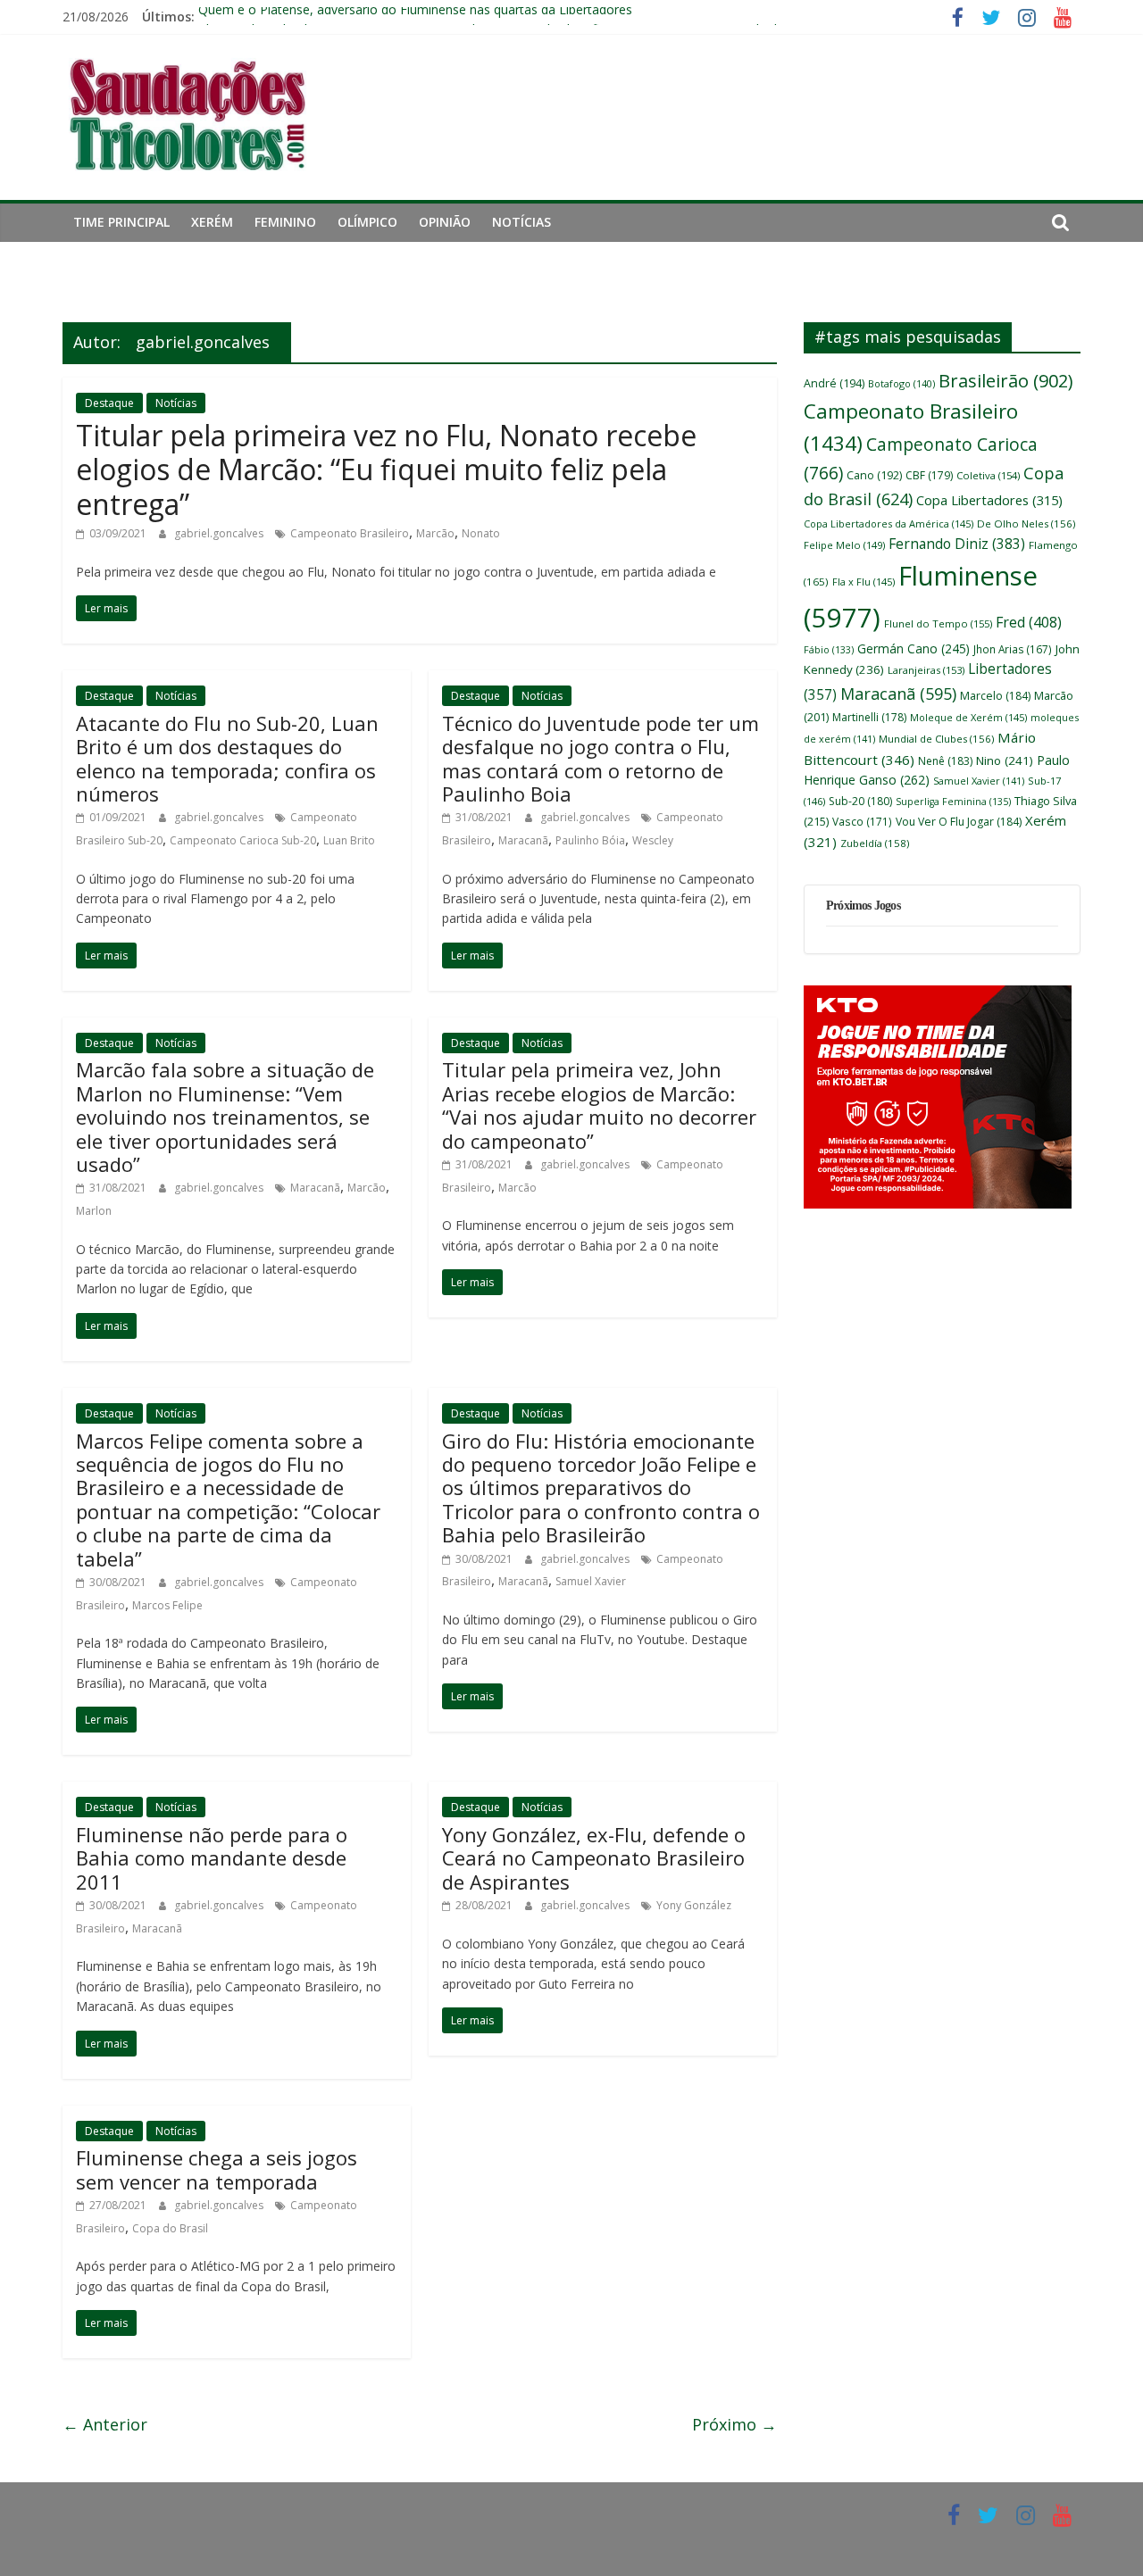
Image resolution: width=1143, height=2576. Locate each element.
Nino (1005, 760)
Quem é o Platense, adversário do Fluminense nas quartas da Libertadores (415, 17)
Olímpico (367, 222)
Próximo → (734, 2424)
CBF (929, 475)
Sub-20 (860, 801)
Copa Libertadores (989, 500)
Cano (874, 475)
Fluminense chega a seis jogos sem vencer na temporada (217, 2169)
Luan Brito (349, 840)
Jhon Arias (1013, 649)
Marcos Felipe (167, 1605)
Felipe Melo (844, 545)
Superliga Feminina (953, 802)
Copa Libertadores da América (889, 524)
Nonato (481, 533)
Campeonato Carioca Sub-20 (243, 840)
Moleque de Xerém (968, 717)
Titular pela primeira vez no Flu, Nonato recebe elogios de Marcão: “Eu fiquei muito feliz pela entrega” (386, 469)
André (834, 383)
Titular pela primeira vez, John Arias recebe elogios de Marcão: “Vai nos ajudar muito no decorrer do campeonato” (599, 1105)
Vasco (862, 821)
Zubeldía (875, 843)
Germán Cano (914, 648)
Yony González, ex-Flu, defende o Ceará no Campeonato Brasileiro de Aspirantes (594, 1858)
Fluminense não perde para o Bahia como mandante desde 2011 (212, 1858)
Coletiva (988, 475)
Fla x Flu (864, 582)
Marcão (435, 533)
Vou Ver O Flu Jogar (959, 822)
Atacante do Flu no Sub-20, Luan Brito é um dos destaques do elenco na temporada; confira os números (227, 758)
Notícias (521, 222)
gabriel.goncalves (220, 533)
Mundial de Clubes (936, 739)
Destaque (109, 403)
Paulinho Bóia (590, 840)
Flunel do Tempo (938, 623)
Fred (1029, 622)
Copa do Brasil (170, 2228)
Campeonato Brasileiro (350, 533)
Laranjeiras (926, 670)
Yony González (694, 1905)
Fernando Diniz (957, 544)
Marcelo (995, 696)
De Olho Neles (1026, 524)
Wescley (653, 840)
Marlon (94, 1211)
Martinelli (869, 717)
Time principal (121, 222)
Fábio (829, 650)
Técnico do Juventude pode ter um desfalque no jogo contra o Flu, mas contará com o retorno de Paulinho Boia (601, 758)
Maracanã (523, 840)
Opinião (445, 222)
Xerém (212, 222)
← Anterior (105, 2424)
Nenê (945, 761)
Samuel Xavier (591, 1581)
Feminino (285, 222)
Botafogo (901, 383)
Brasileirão (1005, 381)
